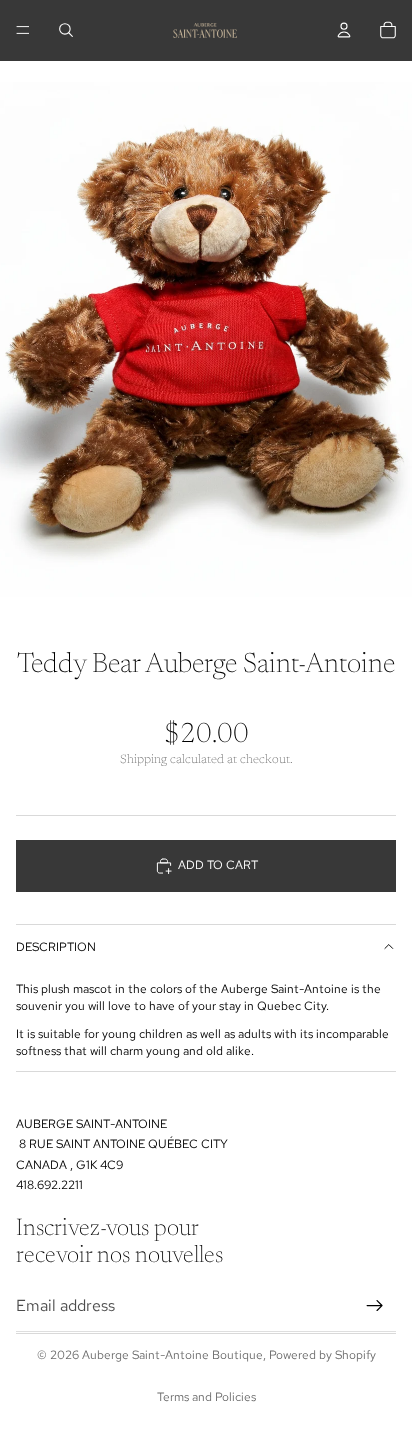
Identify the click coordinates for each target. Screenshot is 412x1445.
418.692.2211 (49, 1185)
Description (56, 947)
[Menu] (23, 30)
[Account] (344, 30)
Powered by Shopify (322, 1355)
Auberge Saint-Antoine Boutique (172, 1355)
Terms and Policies (206, 1397)
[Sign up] (375, 1306)
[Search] (66, 30)
